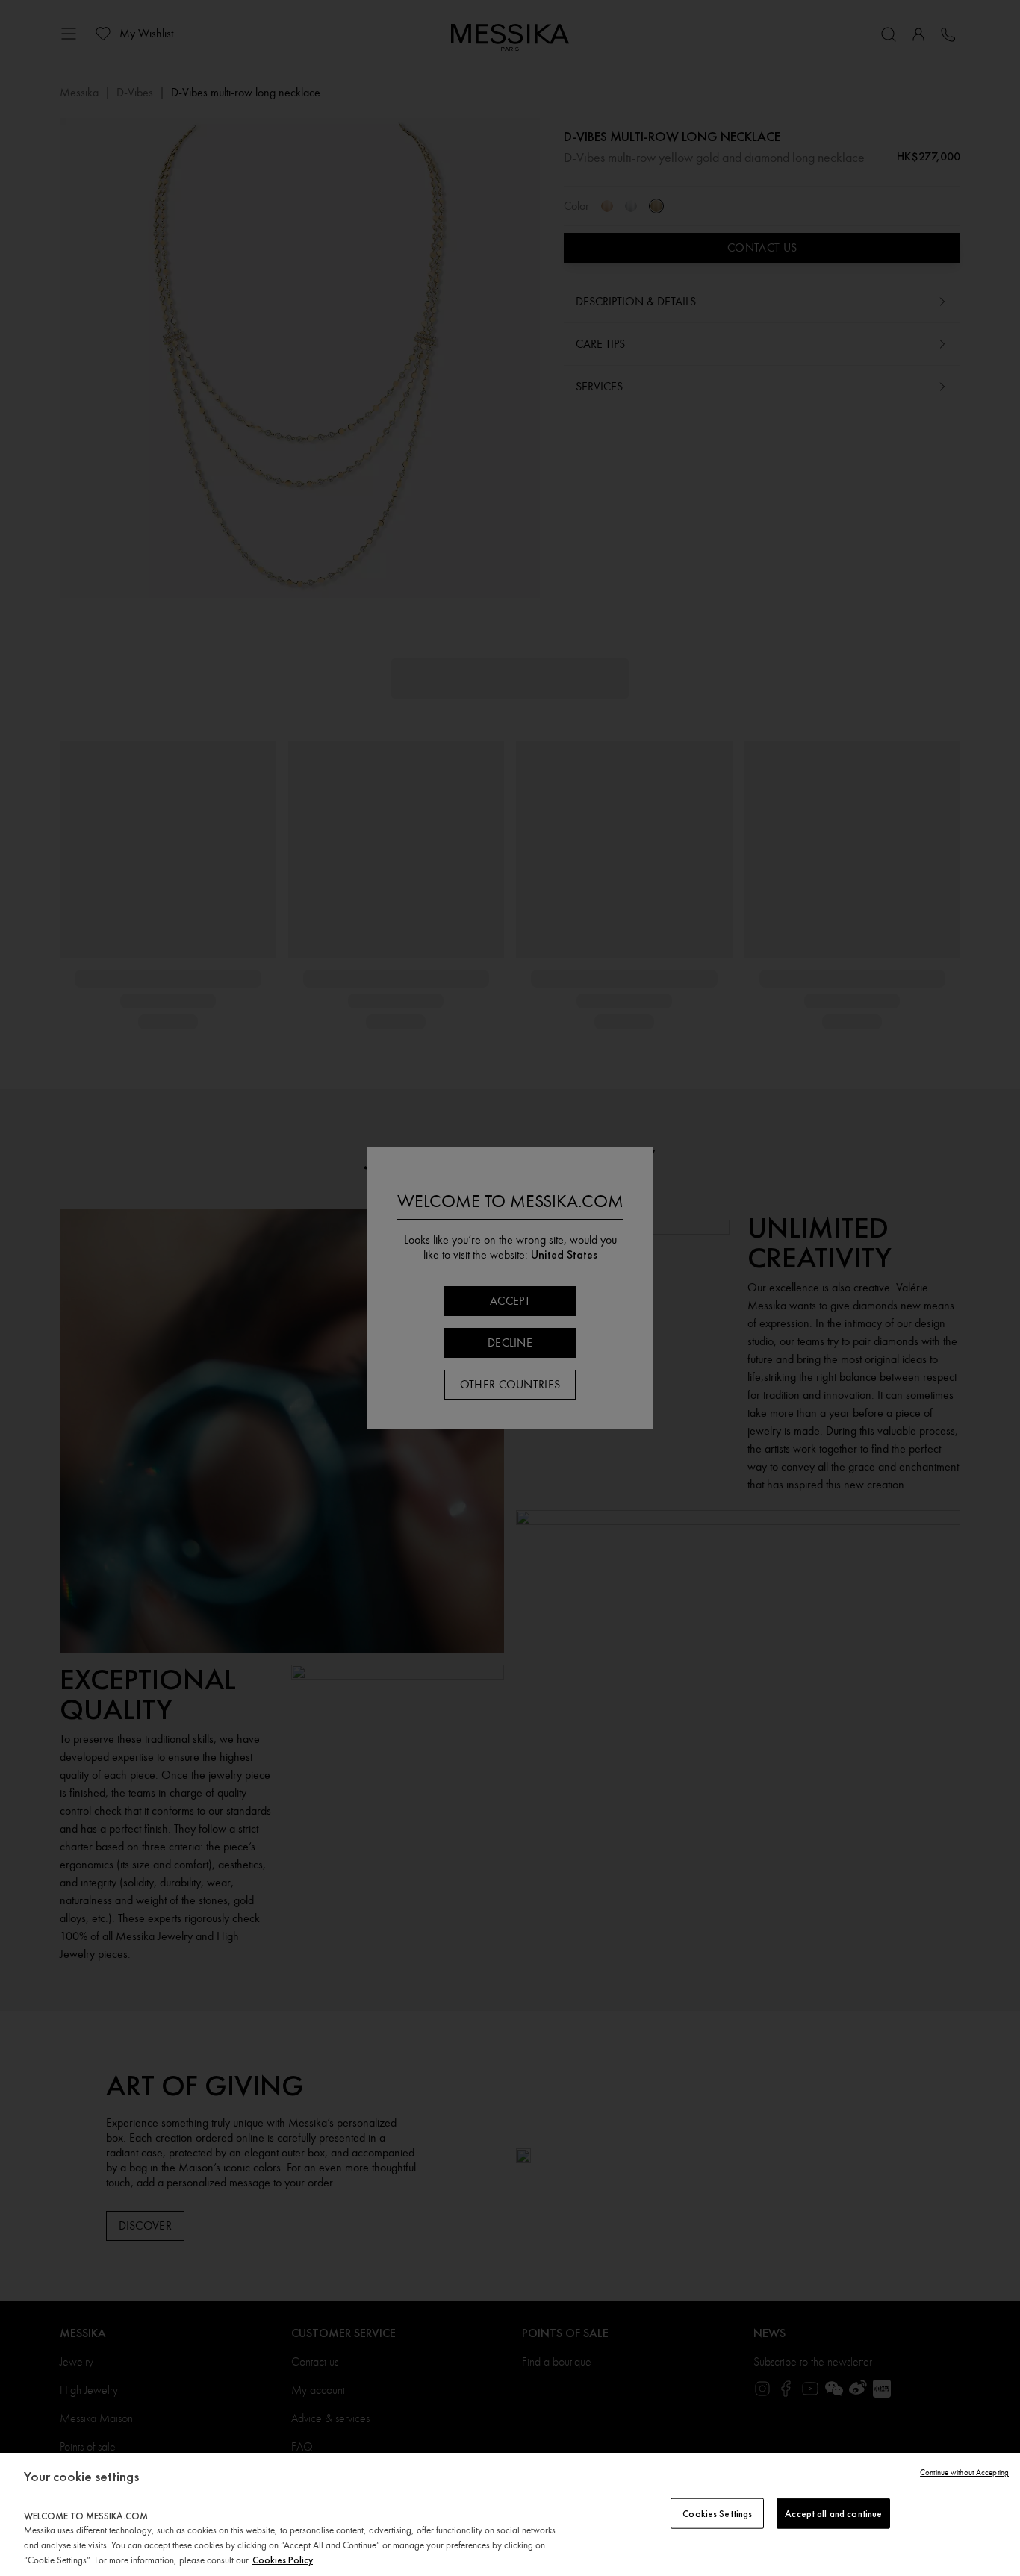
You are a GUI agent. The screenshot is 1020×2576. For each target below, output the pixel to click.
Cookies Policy (283, 2560)
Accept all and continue (833, 2513)
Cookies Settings (717, 2513)
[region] (510, 2514)
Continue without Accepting (964, 2473)
